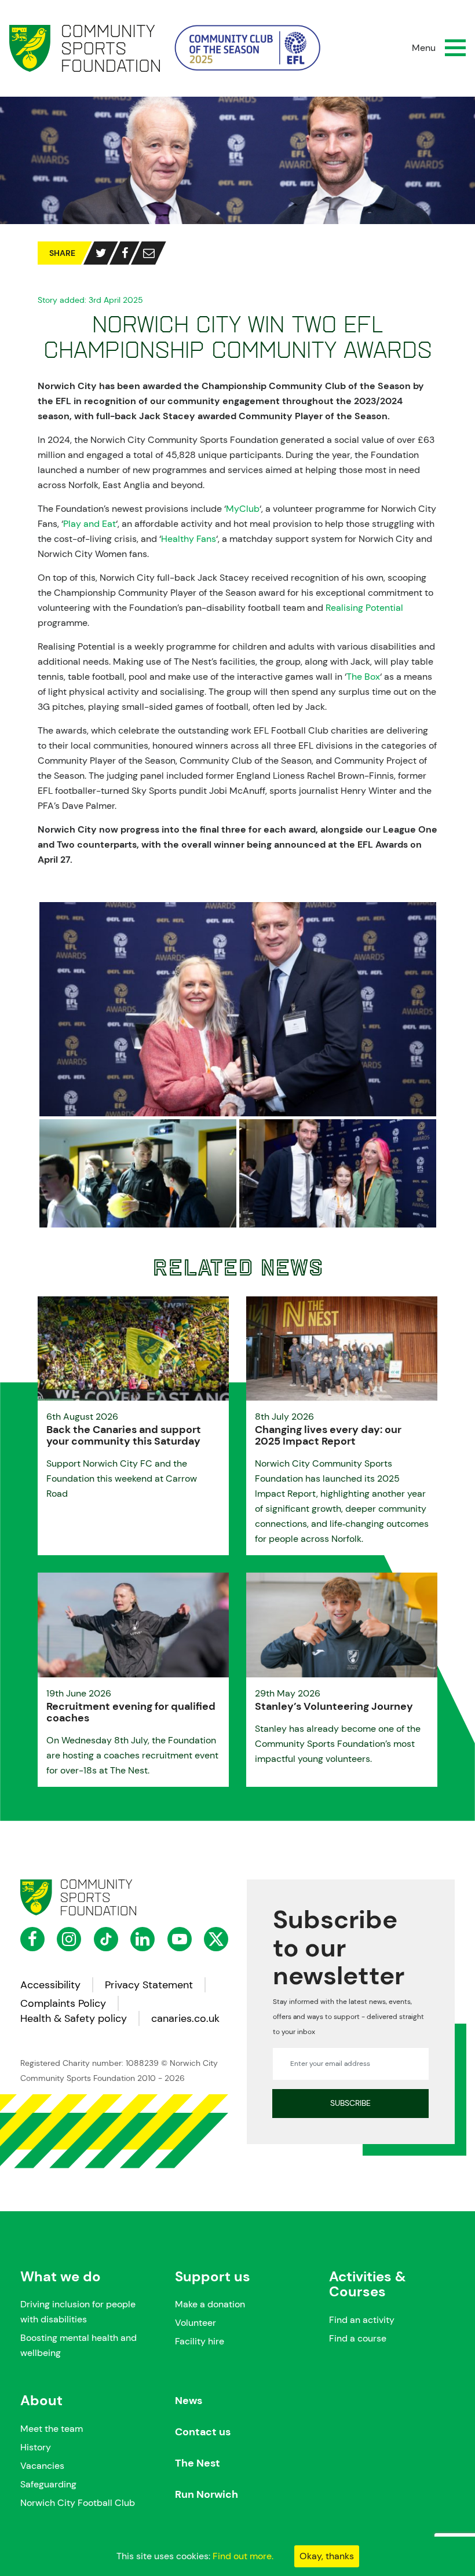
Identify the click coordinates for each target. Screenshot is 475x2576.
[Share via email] (149, 253)
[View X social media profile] (216, 1939)
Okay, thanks (327, 2556)
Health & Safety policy (74, 2018)
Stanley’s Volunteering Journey (334, 1706)
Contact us (203, 2432)
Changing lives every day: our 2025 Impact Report (328, 1435)
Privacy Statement (149, 1985)
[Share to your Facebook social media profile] (125, 253)
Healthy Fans (189, 539)
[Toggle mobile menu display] (455, 48)
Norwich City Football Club (78, 2503)
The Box (363, 677)
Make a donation (210, 2304)
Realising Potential (364, 608)
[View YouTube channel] (180, 1939)
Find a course (358, 2338)
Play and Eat (89, 524)
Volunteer (196, 2323)
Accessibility (50, 1985)
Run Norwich (207, 2494)
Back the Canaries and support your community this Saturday (124, 1435)
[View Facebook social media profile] (32, 1939)
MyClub (243, 509)
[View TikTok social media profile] (106, 1939)
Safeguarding (48, 2484)
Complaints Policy (63, 2003)
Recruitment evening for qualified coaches (131, 1712)
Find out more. (243, 2556)
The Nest (198, 2463)
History (36, 2447)
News (189, 2401)
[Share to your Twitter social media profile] (101, 253)
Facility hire (200, 2341)
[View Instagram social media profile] (69, 1939)
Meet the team (52, 2429)
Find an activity (362, 2320)
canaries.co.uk (185, 2018)
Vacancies (42, 2466)
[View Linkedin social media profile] (142, 1939)
